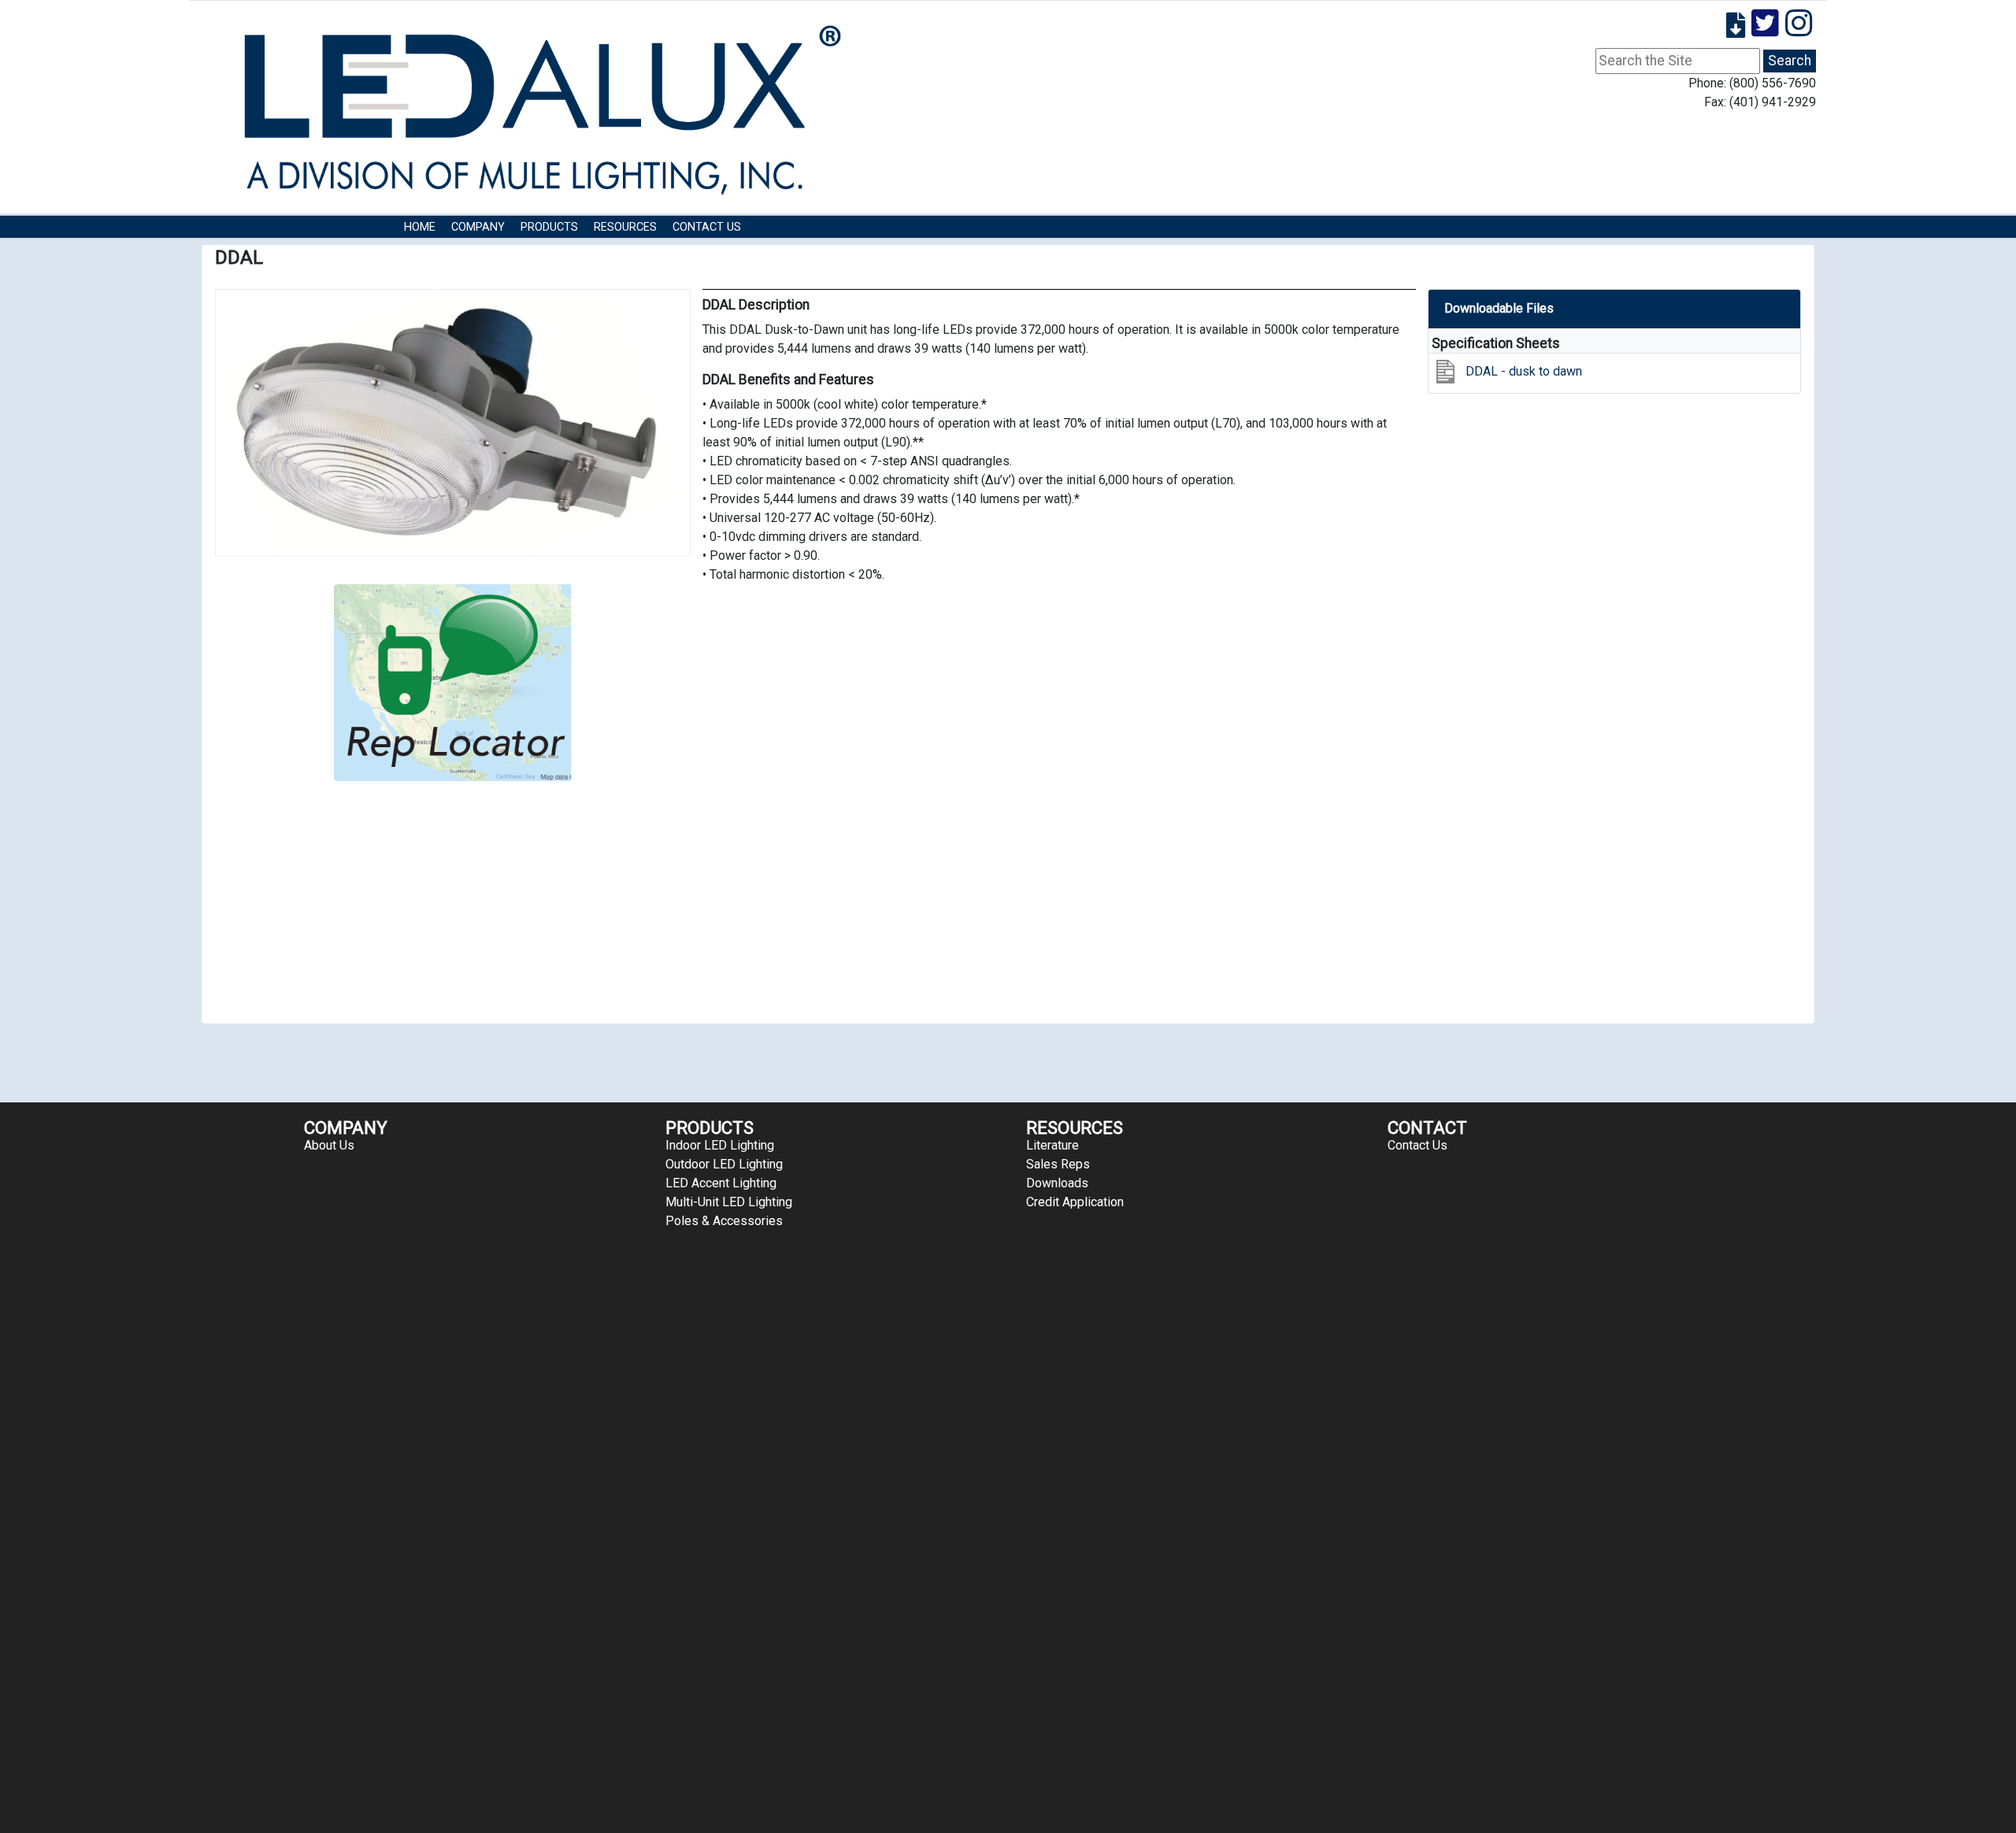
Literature (1052, 1145)
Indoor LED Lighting (720, 1145)
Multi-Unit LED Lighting (729, 1202)
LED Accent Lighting (721, 1183)
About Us (329, 1145)
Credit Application (1075, 1202)
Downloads (1057, 1183)
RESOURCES (625, 227)
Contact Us (707, 227)
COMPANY (478, 227)
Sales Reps (1058, 1164)
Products (549, 227)
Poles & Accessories (724, 1221)
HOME (420, 227)
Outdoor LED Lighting (724, 1164)
